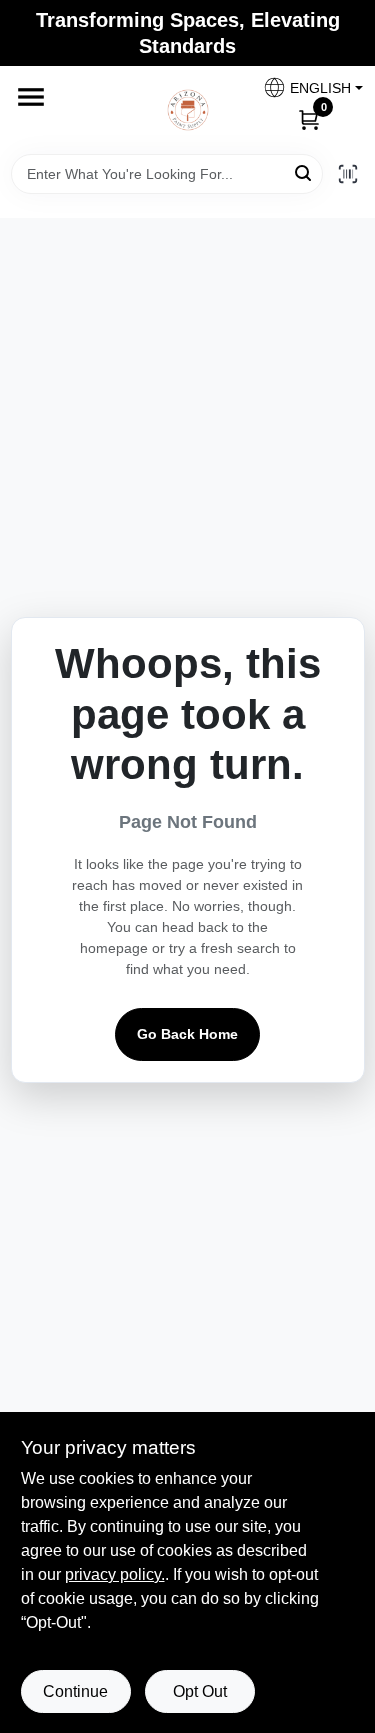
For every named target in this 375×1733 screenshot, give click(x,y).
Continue (75, 1691)
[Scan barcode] (348, 174)
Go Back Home (187, 1034)
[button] (305, 87)
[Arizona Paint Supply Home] (188, 110)
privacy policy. (115, 1574)
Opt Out (200, 1691)
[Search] (304, 172)
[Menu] (31, 97)
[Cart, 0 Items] (309, 119)
